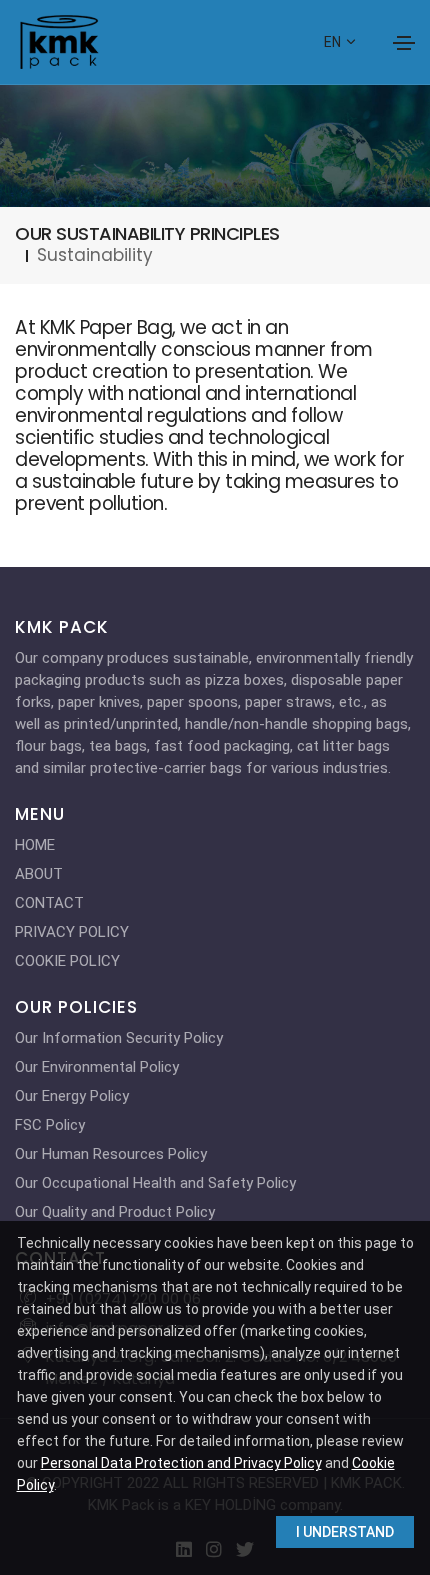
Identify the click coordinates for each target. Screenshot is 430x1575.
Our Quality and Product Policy (115, 1212)
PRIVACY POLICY (72, 932)
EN (334, 42)
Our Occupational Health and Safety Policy (155, 1183)
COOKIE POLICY (67, 961)
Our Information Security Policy (119, 1038)
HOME (35, 845)
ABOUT (39, 874)
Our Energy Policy (72, 1096)
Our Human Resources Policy (111, 1154)
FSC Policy (50, 1125)
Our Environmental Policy (97, 1067)
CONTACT (49, 903)
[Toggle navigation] (404, 43)
